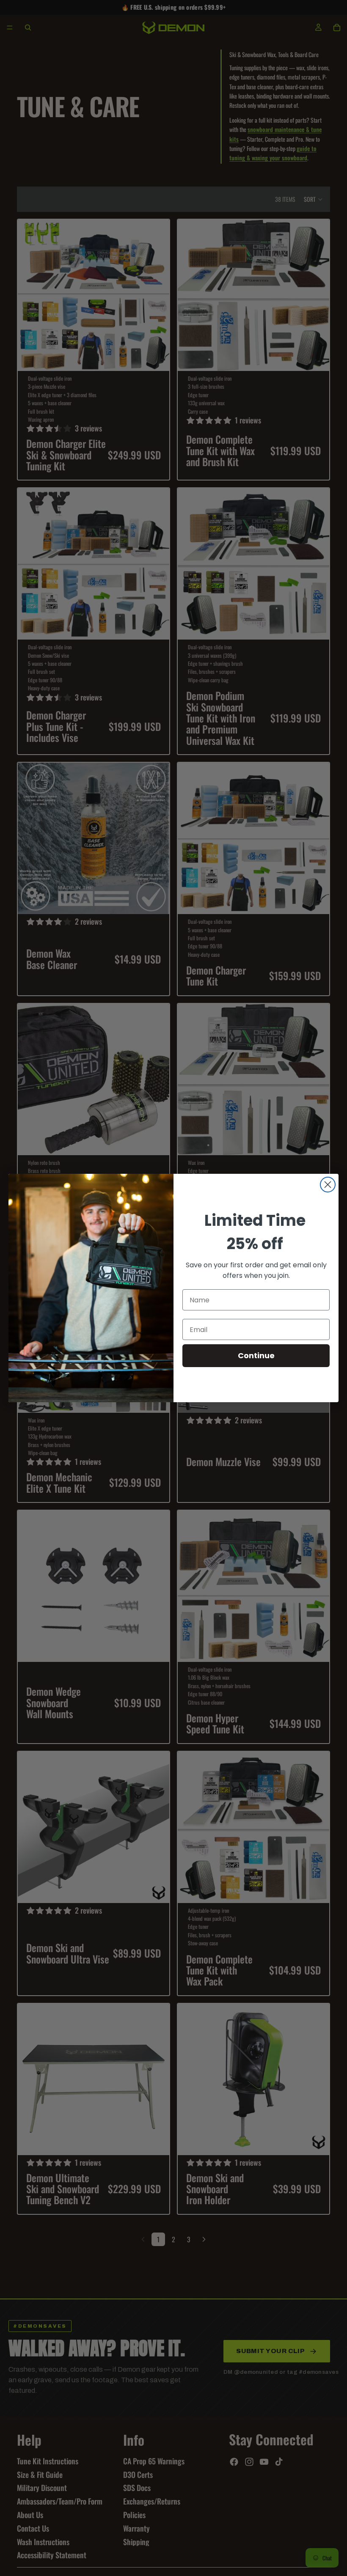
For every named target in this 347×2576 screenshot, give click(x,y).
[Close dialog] (328, 1185)
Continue (256, 1355)
